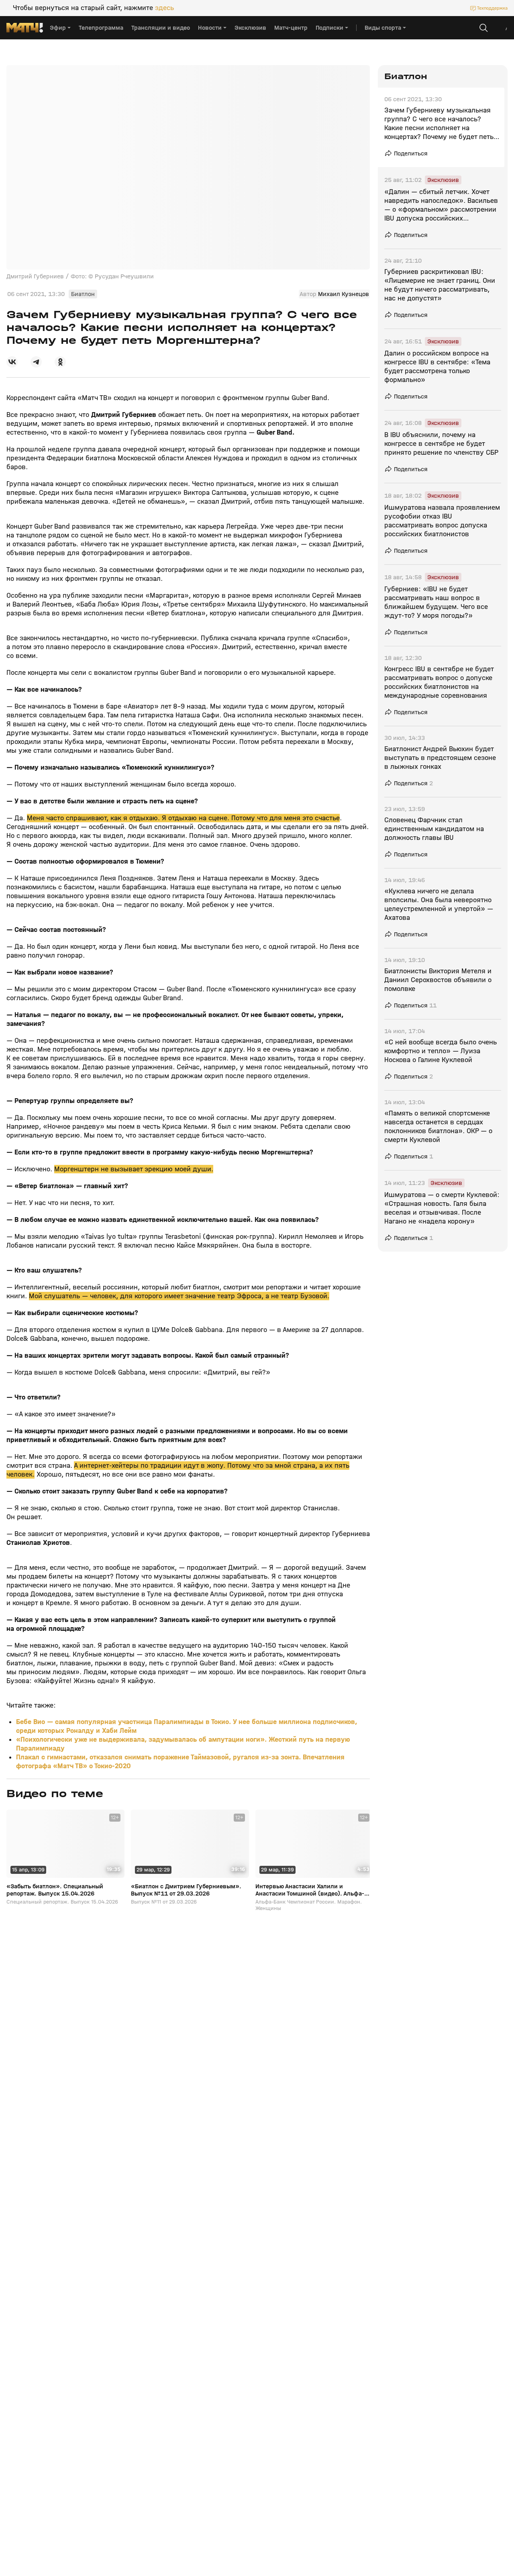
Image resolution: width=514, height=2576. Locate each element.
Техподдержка (492, 8)
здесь (164, 8)
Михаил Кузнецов (344, 294)
